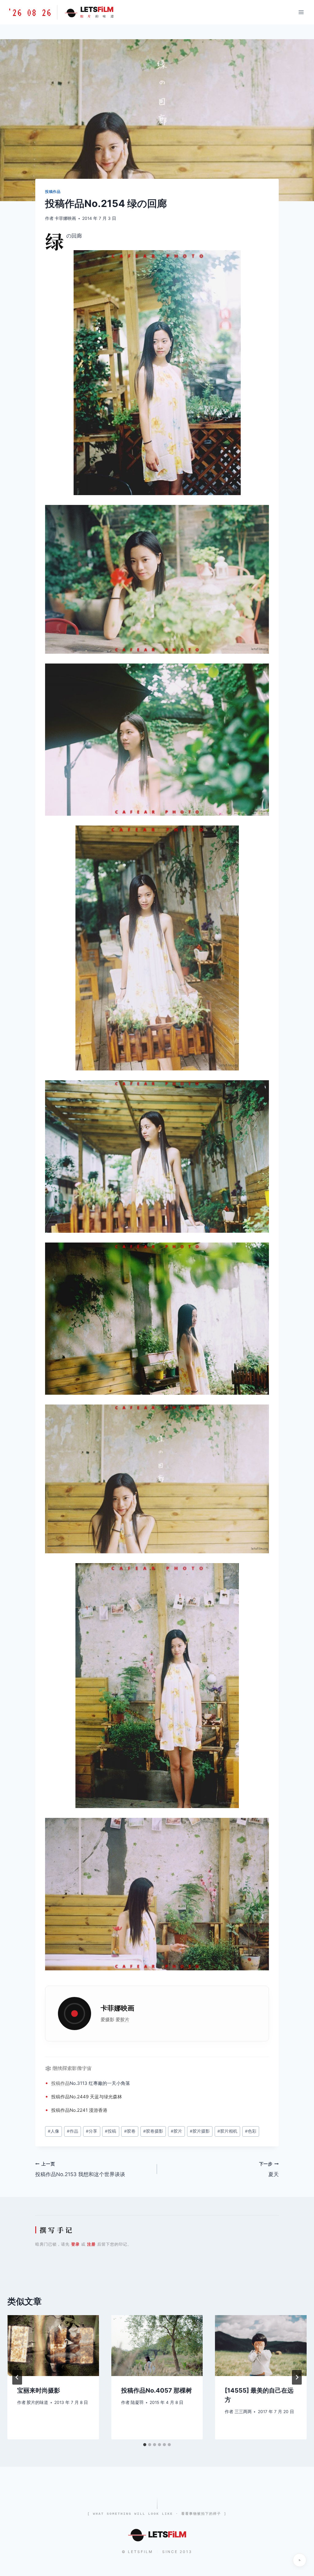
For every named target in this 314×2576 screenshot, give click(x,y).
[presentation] (53, 2346)
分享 (92, 2131)
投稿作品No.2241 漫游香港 (79, 2110)
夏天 (269, 2170)
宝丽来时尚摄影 (39, 2390)
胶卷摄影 (153, 2131)
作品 (65, 2083)
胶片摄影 (200, 2131)
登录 (75, 2244)
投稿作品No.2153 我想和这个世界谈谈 (80, 2170)
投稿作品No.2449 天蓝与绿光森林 (87, 2097)
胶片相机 (227, 2131)
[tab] (145, 2445)
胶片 (125, 2019)
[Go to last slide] (17, 2377)
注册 (91, 2244)
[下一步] (297, 2377)
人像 (54, 2131)
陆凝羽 (137, 2402)
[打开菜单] (301, 12)
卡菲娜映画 (65, 218)
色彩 (251, 2131)
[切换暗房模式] (300, 2560)
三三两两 (243, 2412)
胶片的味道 (37, 2402)
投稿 (56, 2083)
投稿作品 (53, 192)
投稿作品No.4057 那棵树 (157, 2390)
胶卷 (130, 2131)
